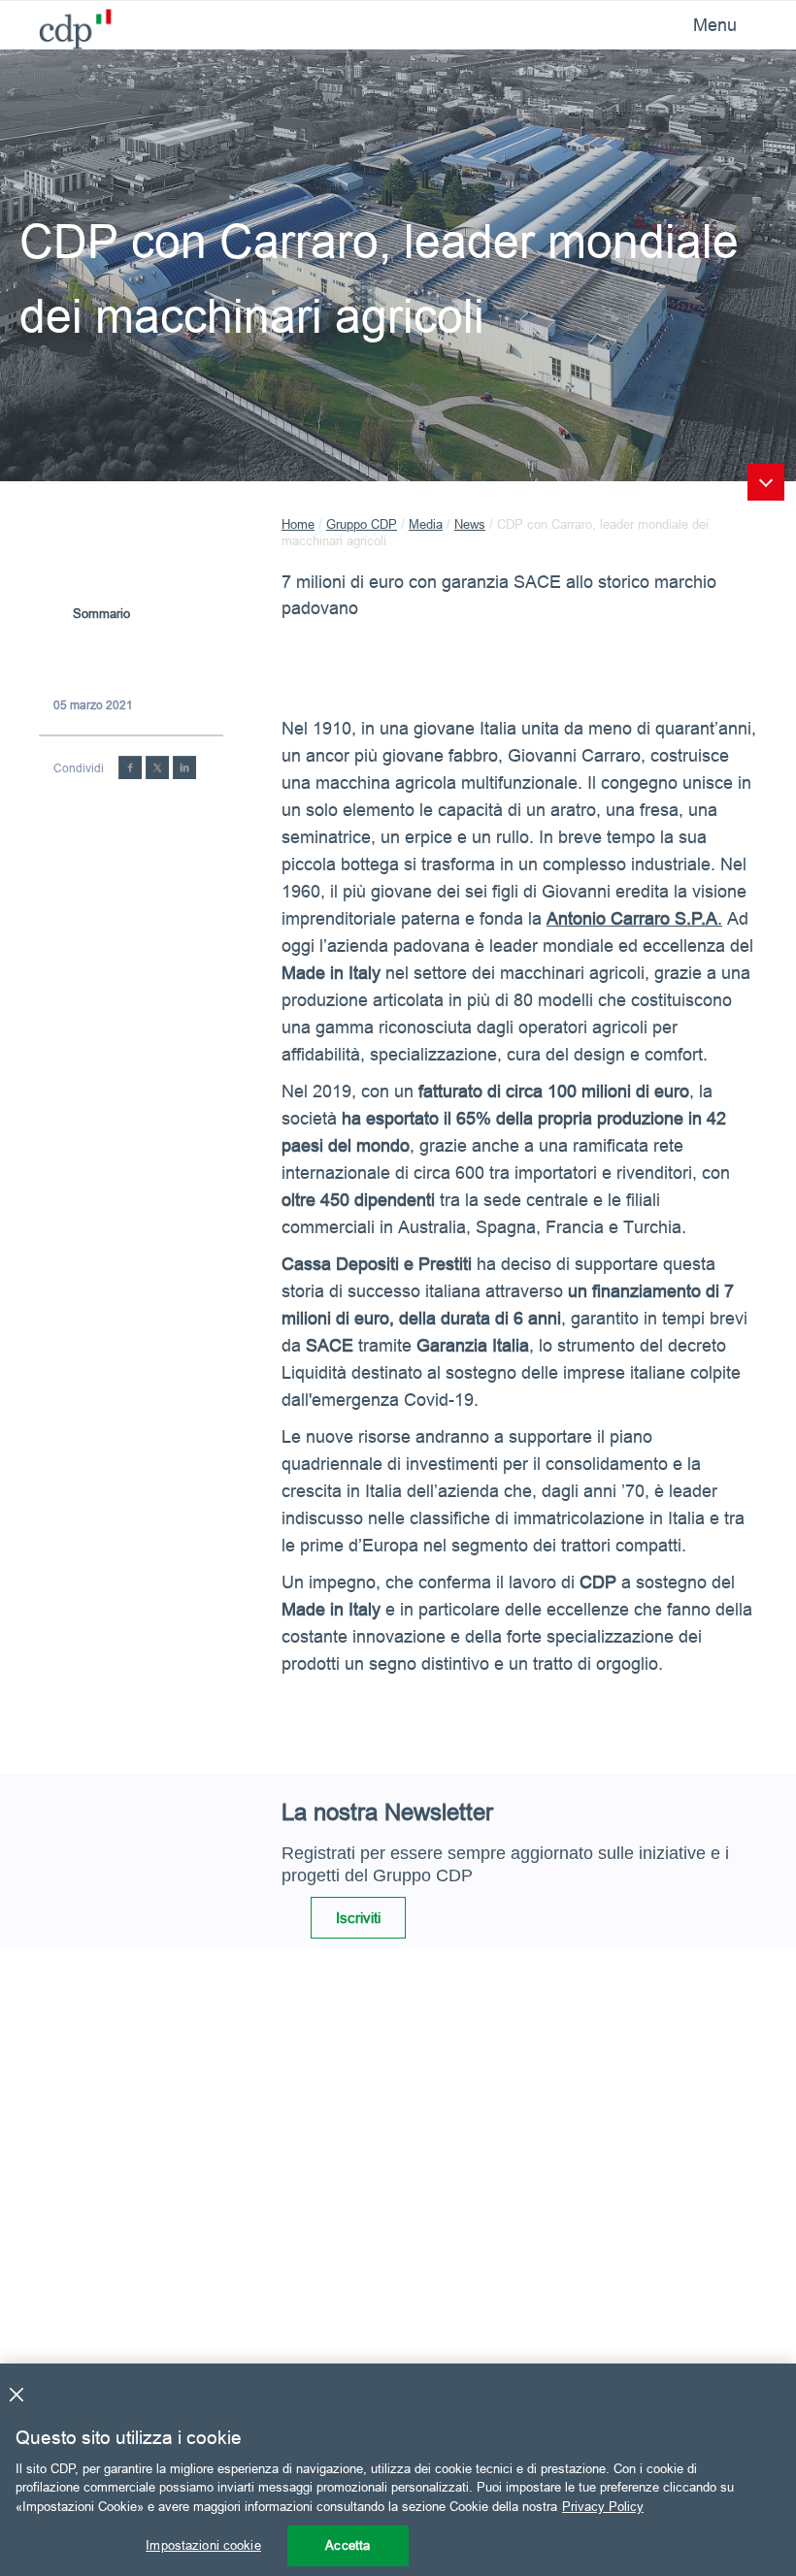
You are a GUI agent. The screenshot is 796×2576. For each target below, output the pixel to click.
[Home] (68, 24)
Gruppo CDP (362, 524)
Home (298, 524)
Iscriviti (358, 1918)
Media (426, 524)
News (470, 524)
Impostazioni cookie (203, 2545)
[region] (398, 2470)
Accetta (348, 2545)
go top (766, 482)
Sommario (101, 613)
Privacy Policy (603, 2506)
